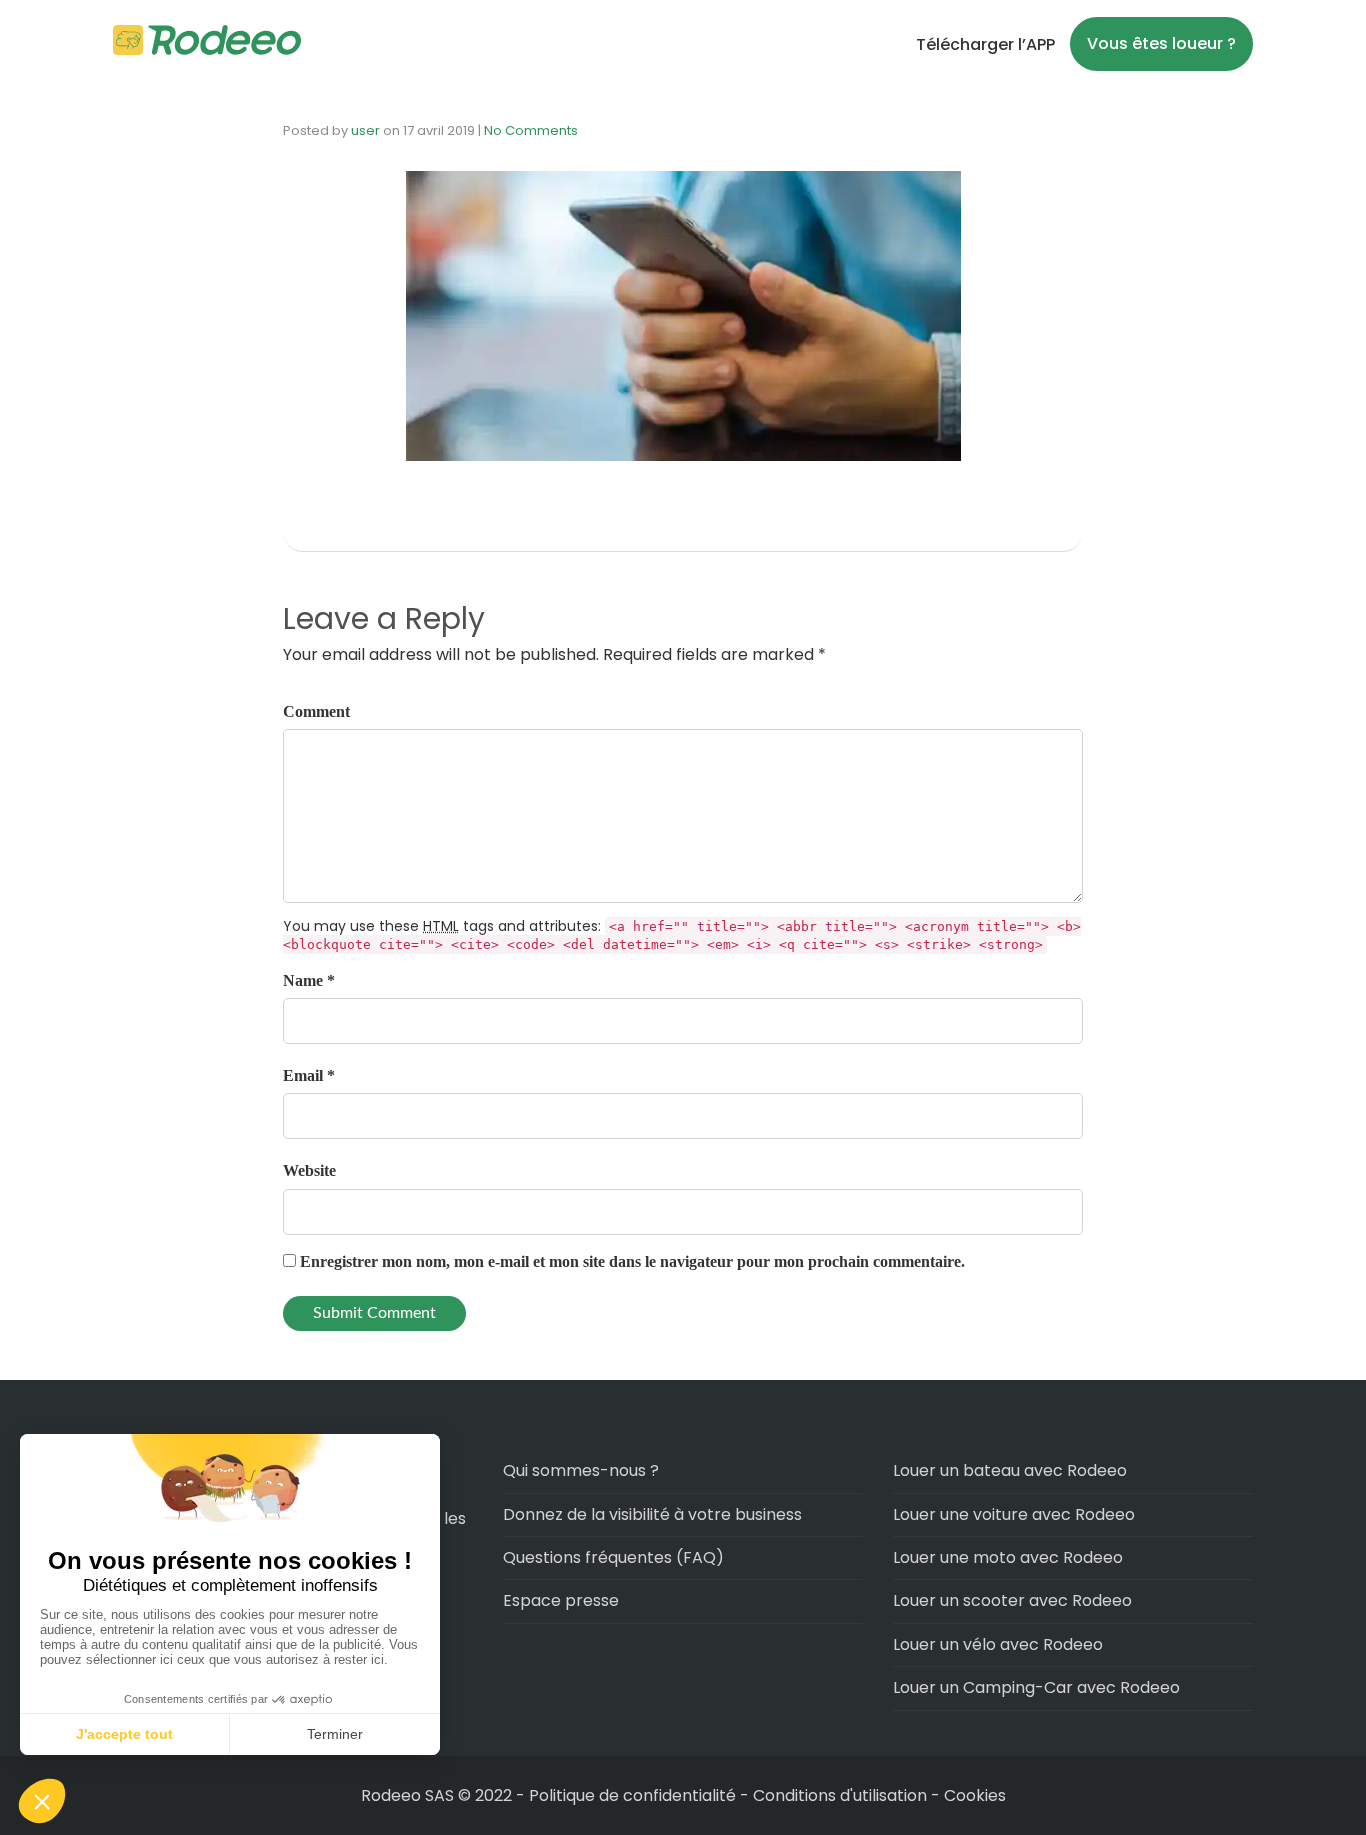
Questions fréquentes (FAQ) (613, 1557)
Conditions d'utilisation (840, 1795)
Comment (316, 711)
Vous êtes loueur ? (1161, 43)
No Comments (531, 130)
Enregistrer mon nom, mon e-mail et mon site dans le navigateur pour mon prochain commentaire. (632, 1261)
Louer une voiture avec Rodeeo (1014, 1514)
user (365, 130)
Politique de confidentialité (634, 1795)
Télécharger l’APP (985, 44)
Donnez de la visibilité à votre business (652, 1514)
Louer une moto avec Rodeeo (1008, 1557)
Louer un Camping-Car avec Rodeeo (1036, 1687)
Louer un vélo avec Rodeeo (998, 1644)
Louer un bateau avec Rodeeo (1010, 1470)
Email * (309, 1075)
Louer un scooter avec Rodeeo (1012, 1600)
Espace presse (561, 1600)
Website (309, 1170)
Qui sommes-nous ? (581, 1470)
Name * (309, 980)
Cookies (975, 1795)
